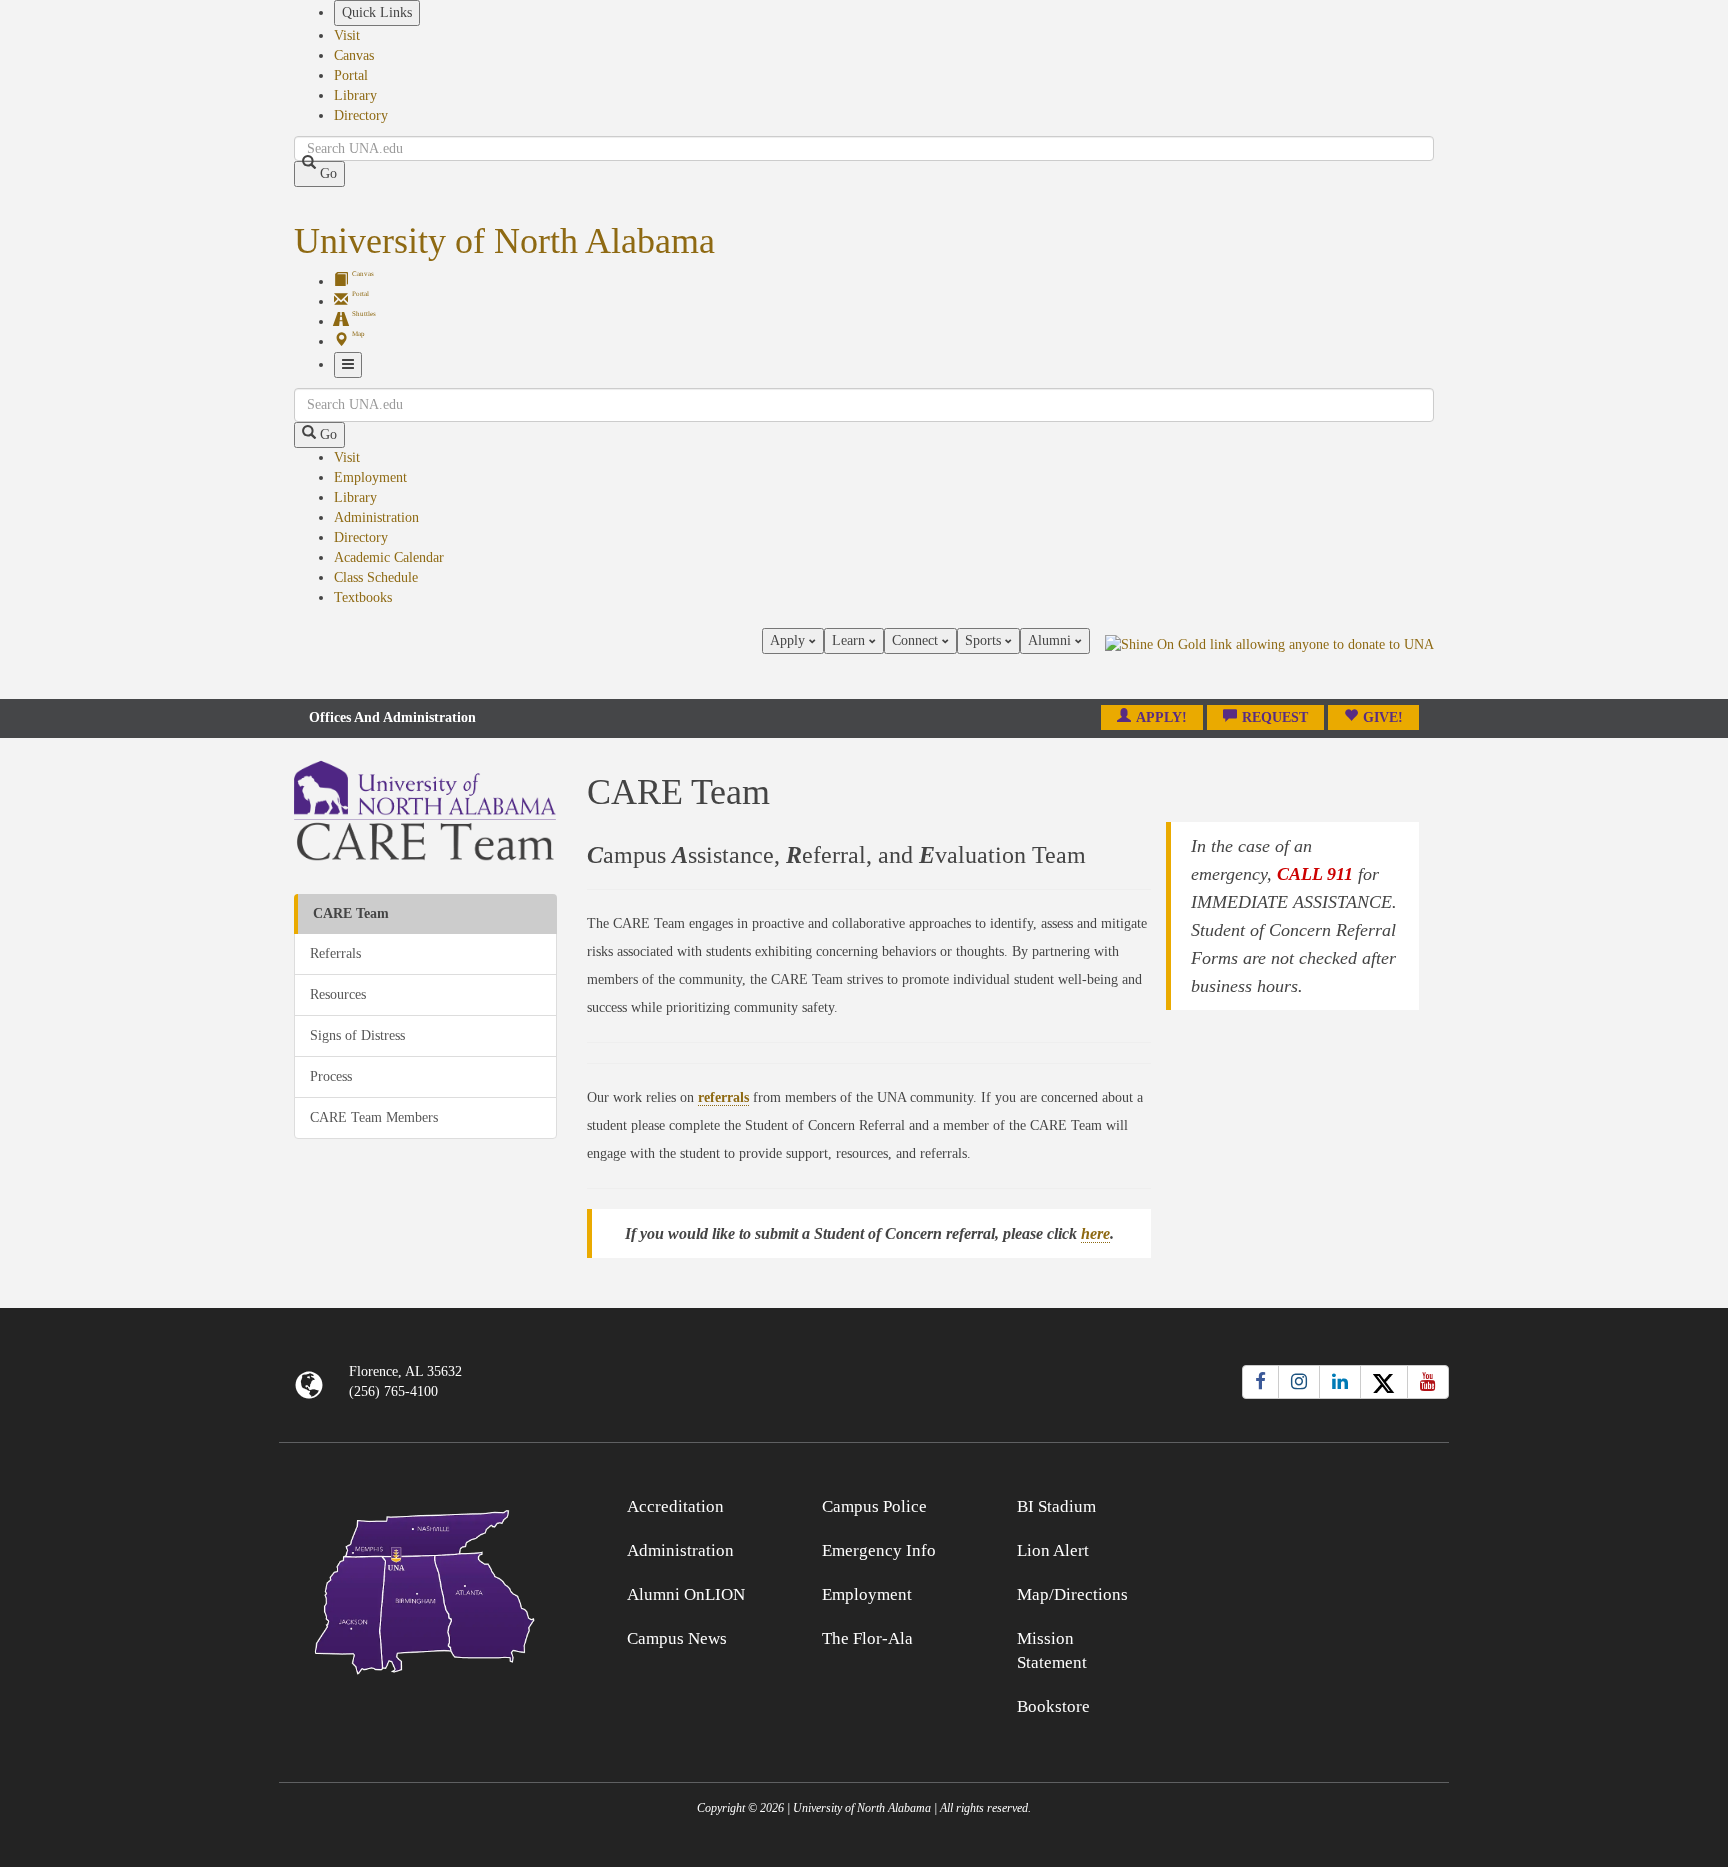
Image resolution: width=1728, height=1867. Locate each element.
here (1095, 1233)
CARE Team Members (374, 1117)
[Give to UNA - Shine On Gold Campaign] (1303, 1503)
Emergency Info (879, 1550)
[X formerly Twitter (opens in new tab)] (1384, 1382)
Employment (370, 477)
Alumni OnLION (686, 1594)
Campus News (677, 1638)
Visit (347, 35)
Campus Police (874, 1506)
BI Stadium (1056, 1506)
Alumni (1051, 640)
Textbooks (363, 597)
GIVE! (1383, 717)
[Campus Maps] (425, 1588)
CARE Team (351, 913)
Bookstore (1053, 1706)
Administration (376, 517)
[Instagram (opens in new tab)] (1299, 1382)
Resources (338, 994)
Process (331, 1076)
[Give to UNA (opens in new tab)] (1269, 663)
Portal (351, 75)
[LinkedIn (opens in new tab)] (1340, 1382)
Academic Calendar (389, 557)
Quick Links (377, 12)
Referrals (335, 953)
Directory (361, 115)
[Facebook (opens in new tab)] (1260, 1382)
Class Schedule (376, 577)
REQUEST (1275, 717)
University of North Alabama (504, 241)
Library (355, 95)
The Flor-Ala (867, 1638)
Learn (850, 640)
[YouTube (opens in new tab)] (1428, 1382)
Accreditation (675, 1506)
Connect (917, 640)
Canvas (354, 55)
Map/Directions (1072, 1594)
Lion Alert (1053, 1550)
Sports (985, 640)
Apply (789, 640)
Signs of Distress (357, 1035)
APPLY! (1161, 717)
